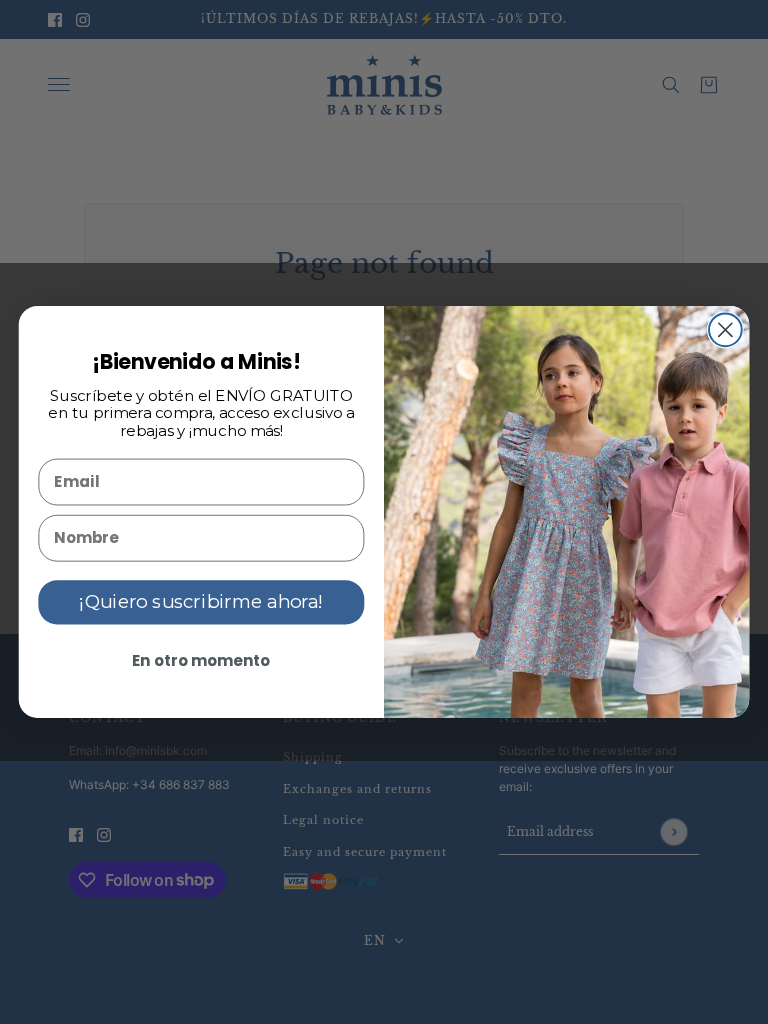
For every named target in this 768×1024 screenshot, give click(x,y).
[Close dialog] (725, 329)
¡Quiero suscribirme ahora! (201, 602)
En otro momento (201, 660)
